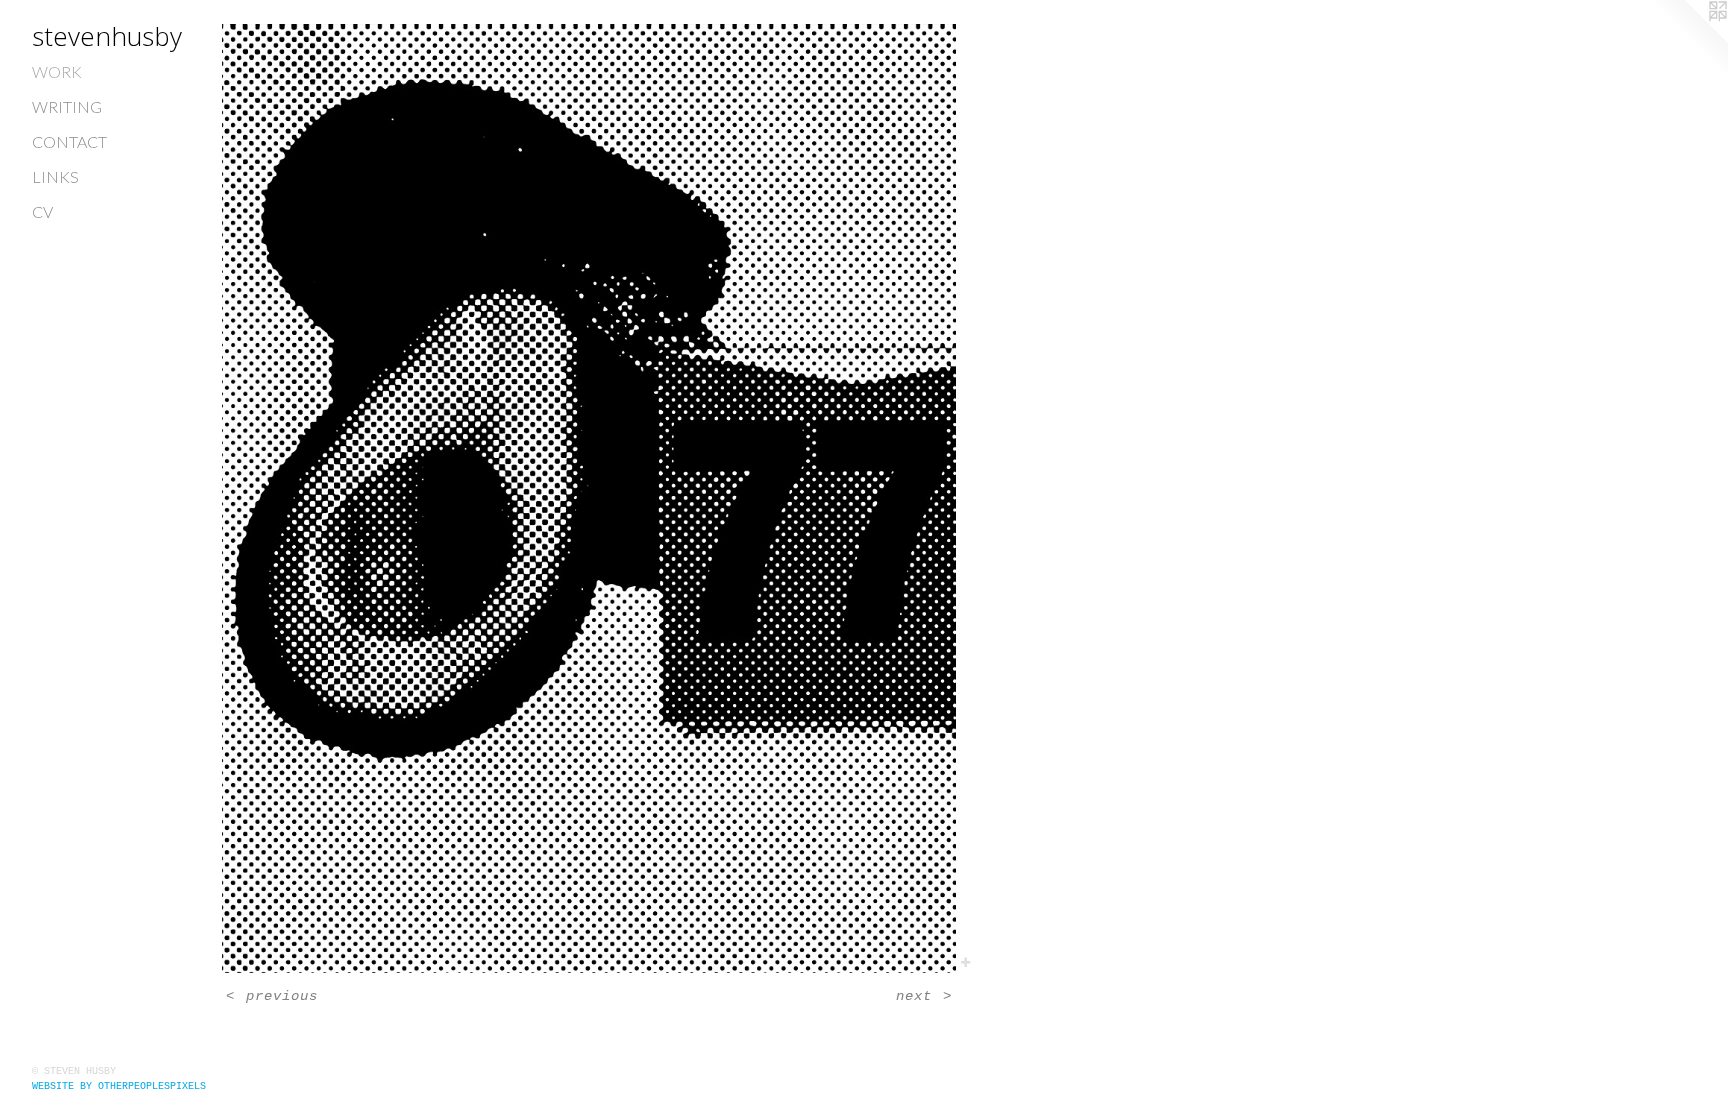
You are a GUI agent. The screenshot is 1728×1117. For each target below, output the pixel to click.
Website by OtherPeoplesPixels (119, 1086)
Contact (69, 141)
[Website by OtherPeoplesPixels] (1688, 40)
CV (42, 211)
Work (57, 71)
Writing (67, 106)
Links (55, 176)
